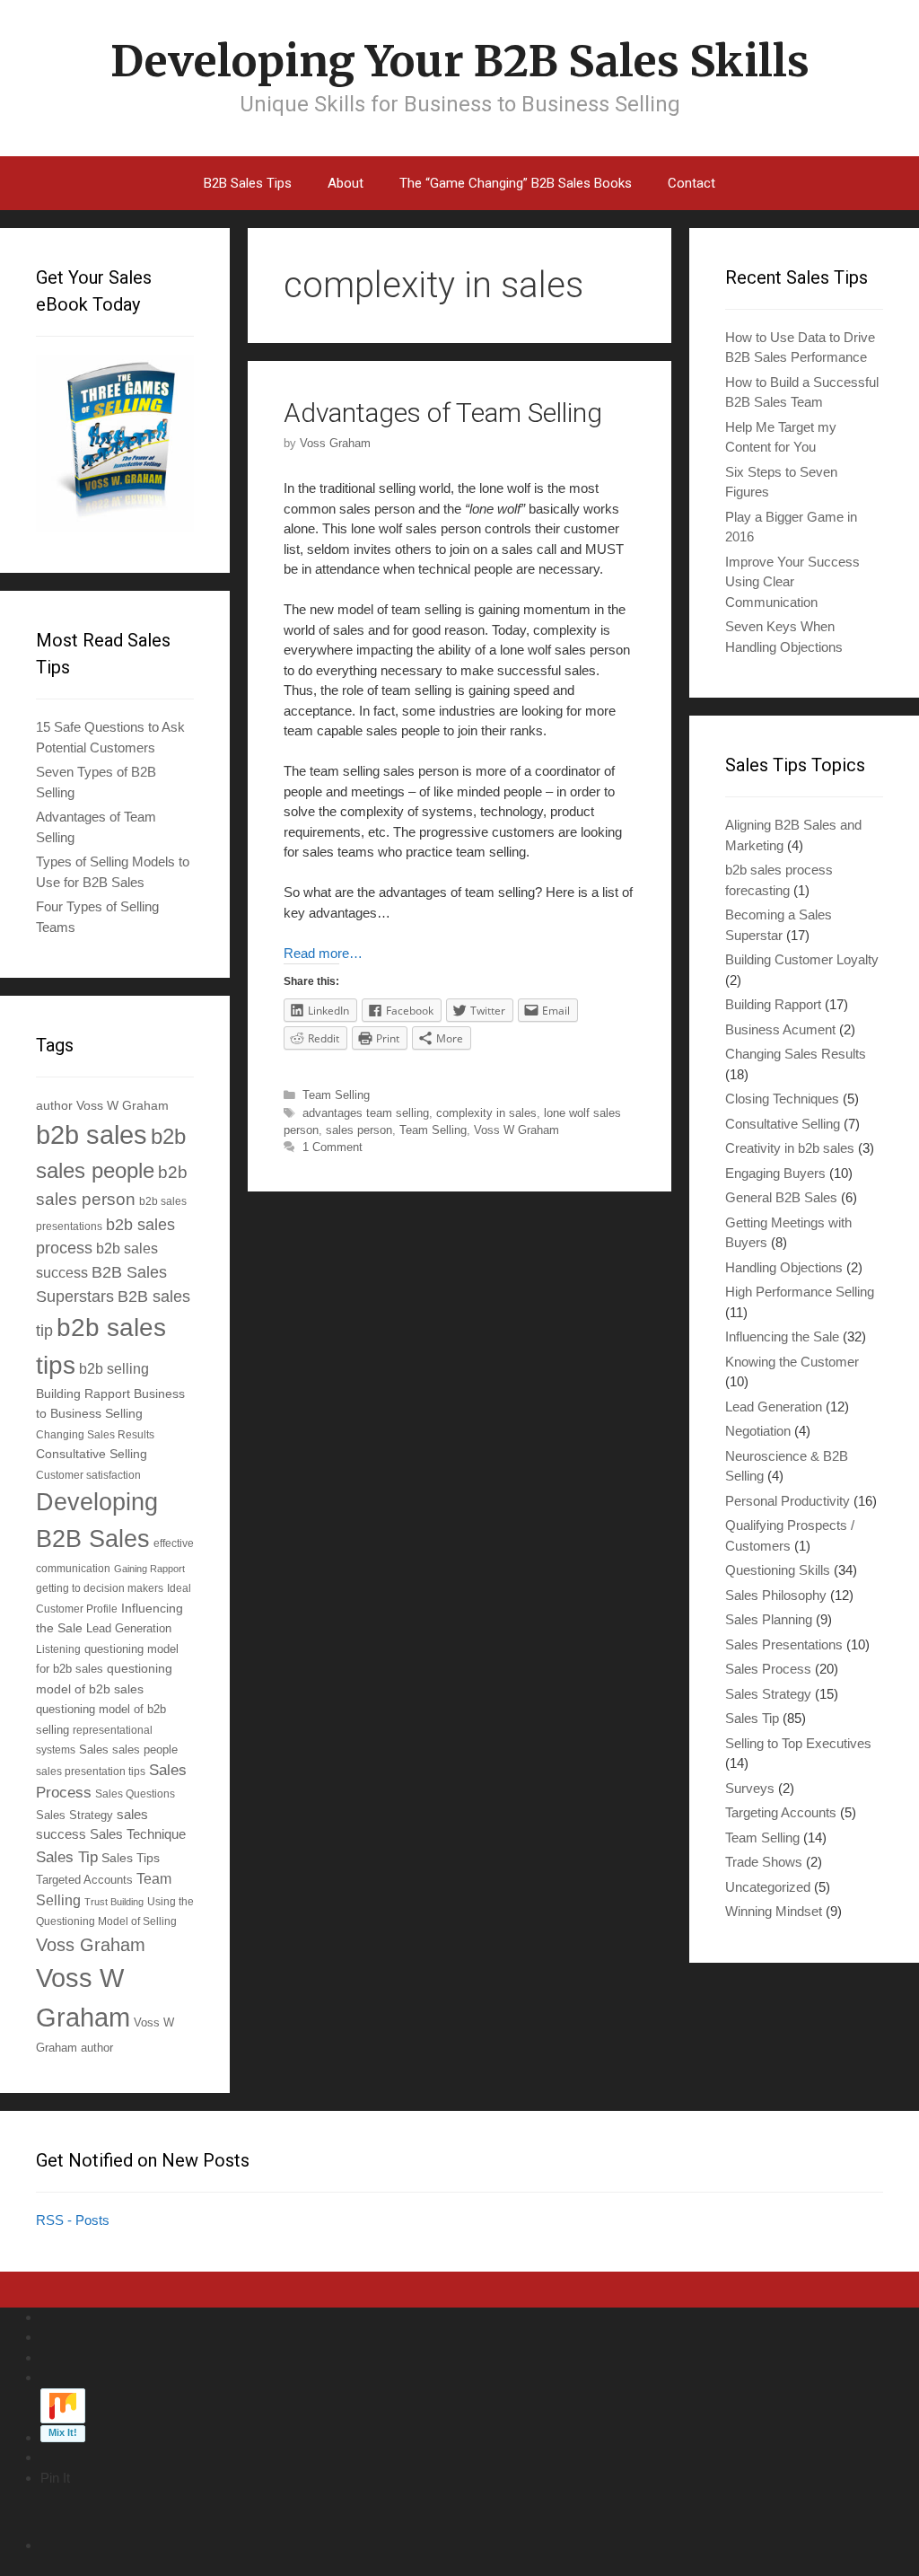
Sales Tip (67, 1857)
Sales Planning (769, 1619)
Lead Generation (129, 1629)
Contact (691, 183)
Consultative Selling (92, 1454)
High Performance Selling (800, 1292)
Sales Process (768, 1669)
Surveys (750, 1788)
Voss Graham (91, 1945)
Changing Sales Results (95, 1434)
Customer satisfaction (88, 1475)
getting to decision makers (100, 1588)
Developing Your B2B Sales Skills (460, 61)
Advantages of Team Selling (443, 413)
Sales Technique (138, 1834)
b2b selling (114, 1369)
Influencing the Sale (782, 1336)
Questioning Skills (778, 1570)
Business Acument (780, 1029)
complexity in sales (486, 1113)
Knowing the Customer (792, 1362)
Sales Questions (135, 1794)
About (346, 183)
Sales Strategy (74, 1816)
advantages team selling (366, 1113)
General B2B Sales (781, 1197)
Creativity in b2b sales (790, 1148)
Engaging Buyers (775, 1173)
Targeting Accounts (781, 1812)
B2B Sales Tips (248, 183)
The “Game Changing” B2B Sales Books (516, 183)
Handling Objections (784, 1267)
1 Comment (333, 1147)
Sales (94, 1750)
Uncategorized (768, 1887)
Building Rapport (83, 1394)
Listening (58, 1649)
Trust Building (114, 1902)
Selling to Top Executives (798, 1743)
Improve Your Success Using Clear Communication (792, 582)
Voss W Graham (516, 1130)
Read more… (323, 953)
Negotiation (758, 1431)
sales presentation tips (91, 1771)
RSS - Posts (73, 2220)
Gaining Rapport (149, 1569)
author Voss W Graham (102, 1105)
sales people (145, 1750)
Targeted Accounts (84, 1880)
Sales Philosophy (776, 1595)
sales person (359, 1130)
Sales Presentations (784, 1644)
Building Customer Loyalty (802, 959)
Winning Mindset (774, 1911)
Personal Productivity (788, 1501)
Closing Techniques (782, 1099)
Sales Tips (131, 1858)
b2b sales (92, 1135)
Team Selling (336, 1095)
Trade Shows (764, 1862)
